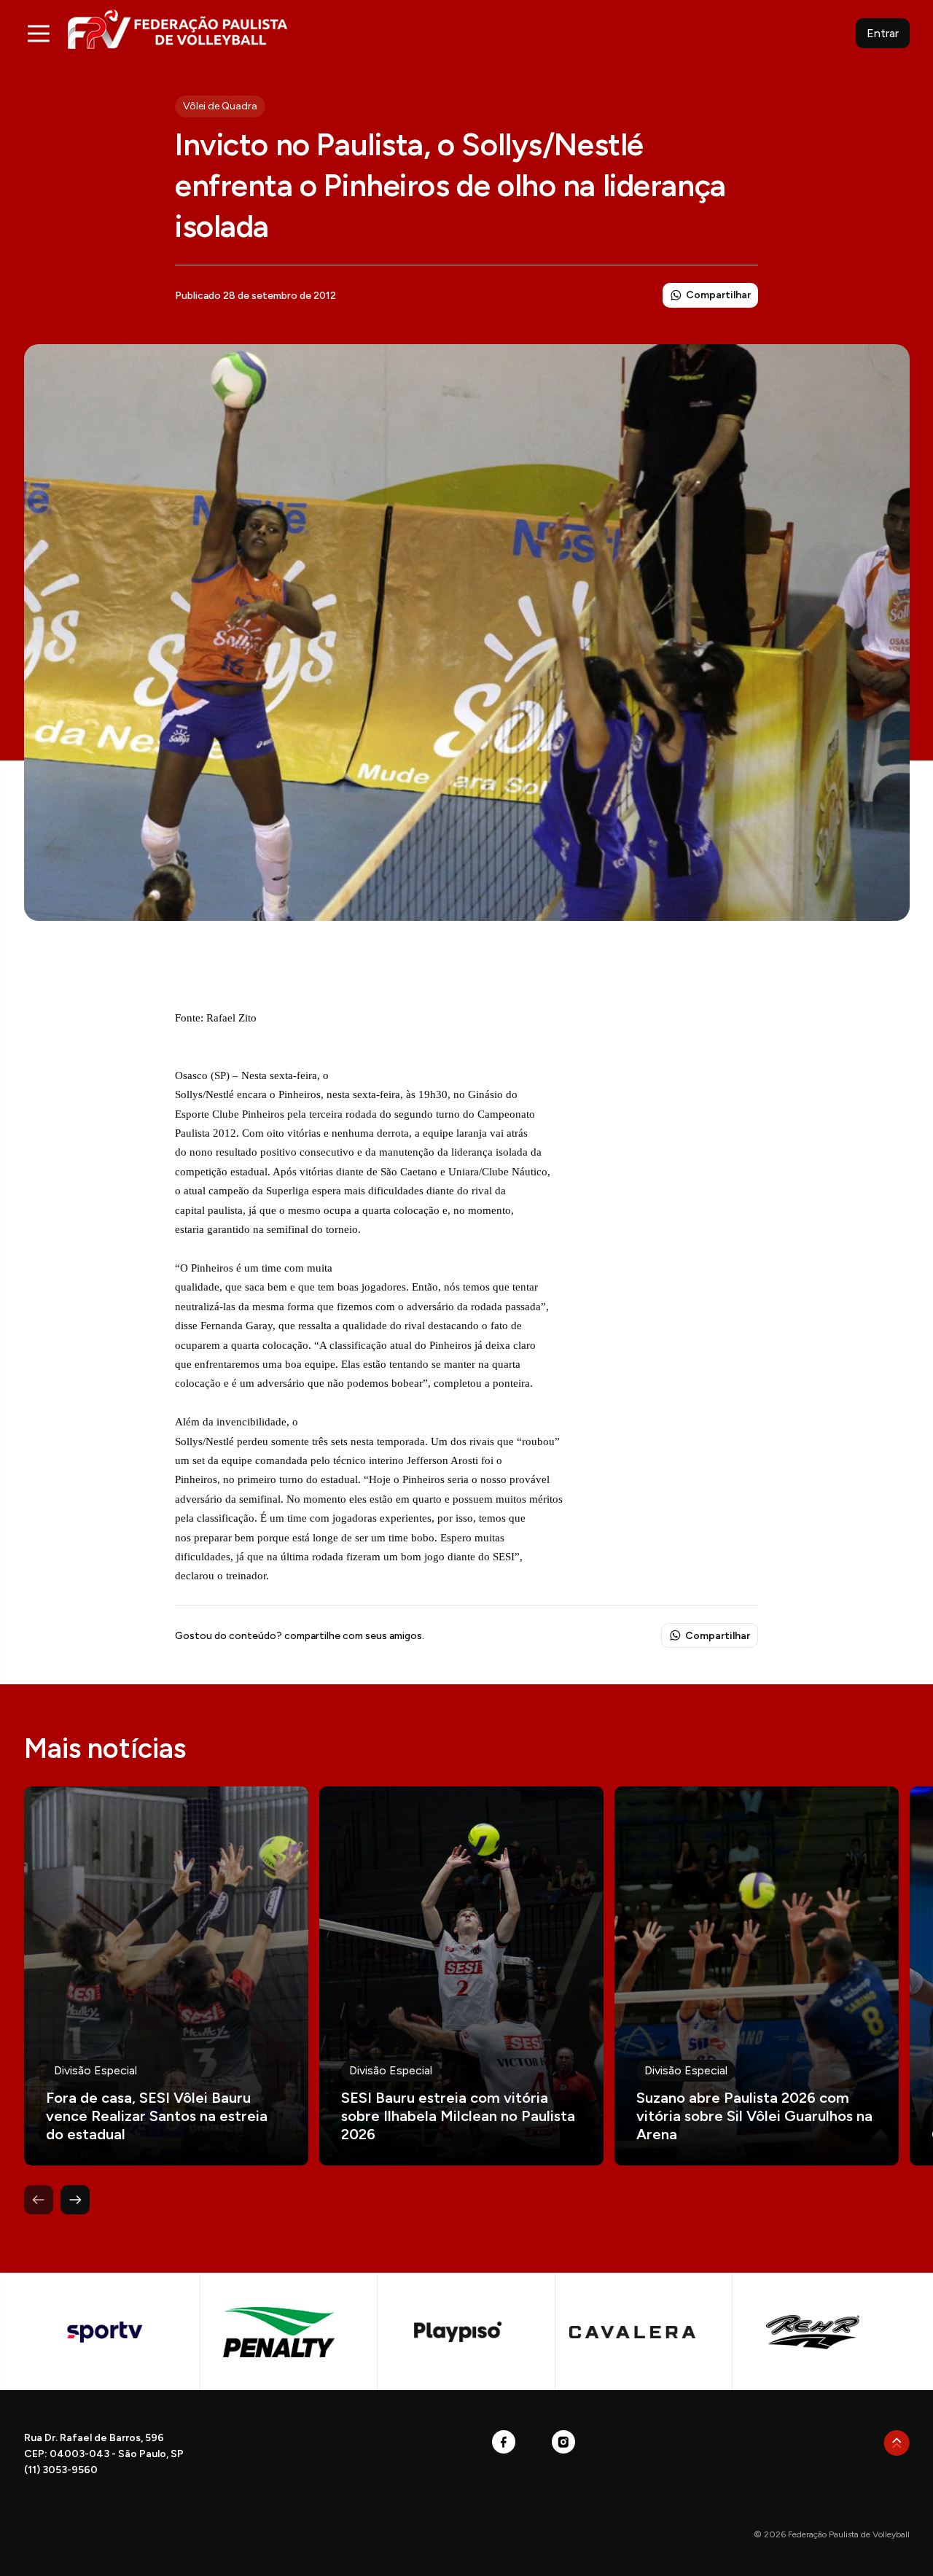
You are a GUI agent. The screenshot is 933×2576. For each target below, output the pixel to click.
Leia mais (166, 1976)
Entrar (883, 33)
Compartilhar (718, 295)
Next (75, 2200)
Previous (39, 2200)
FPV (177, 29)
